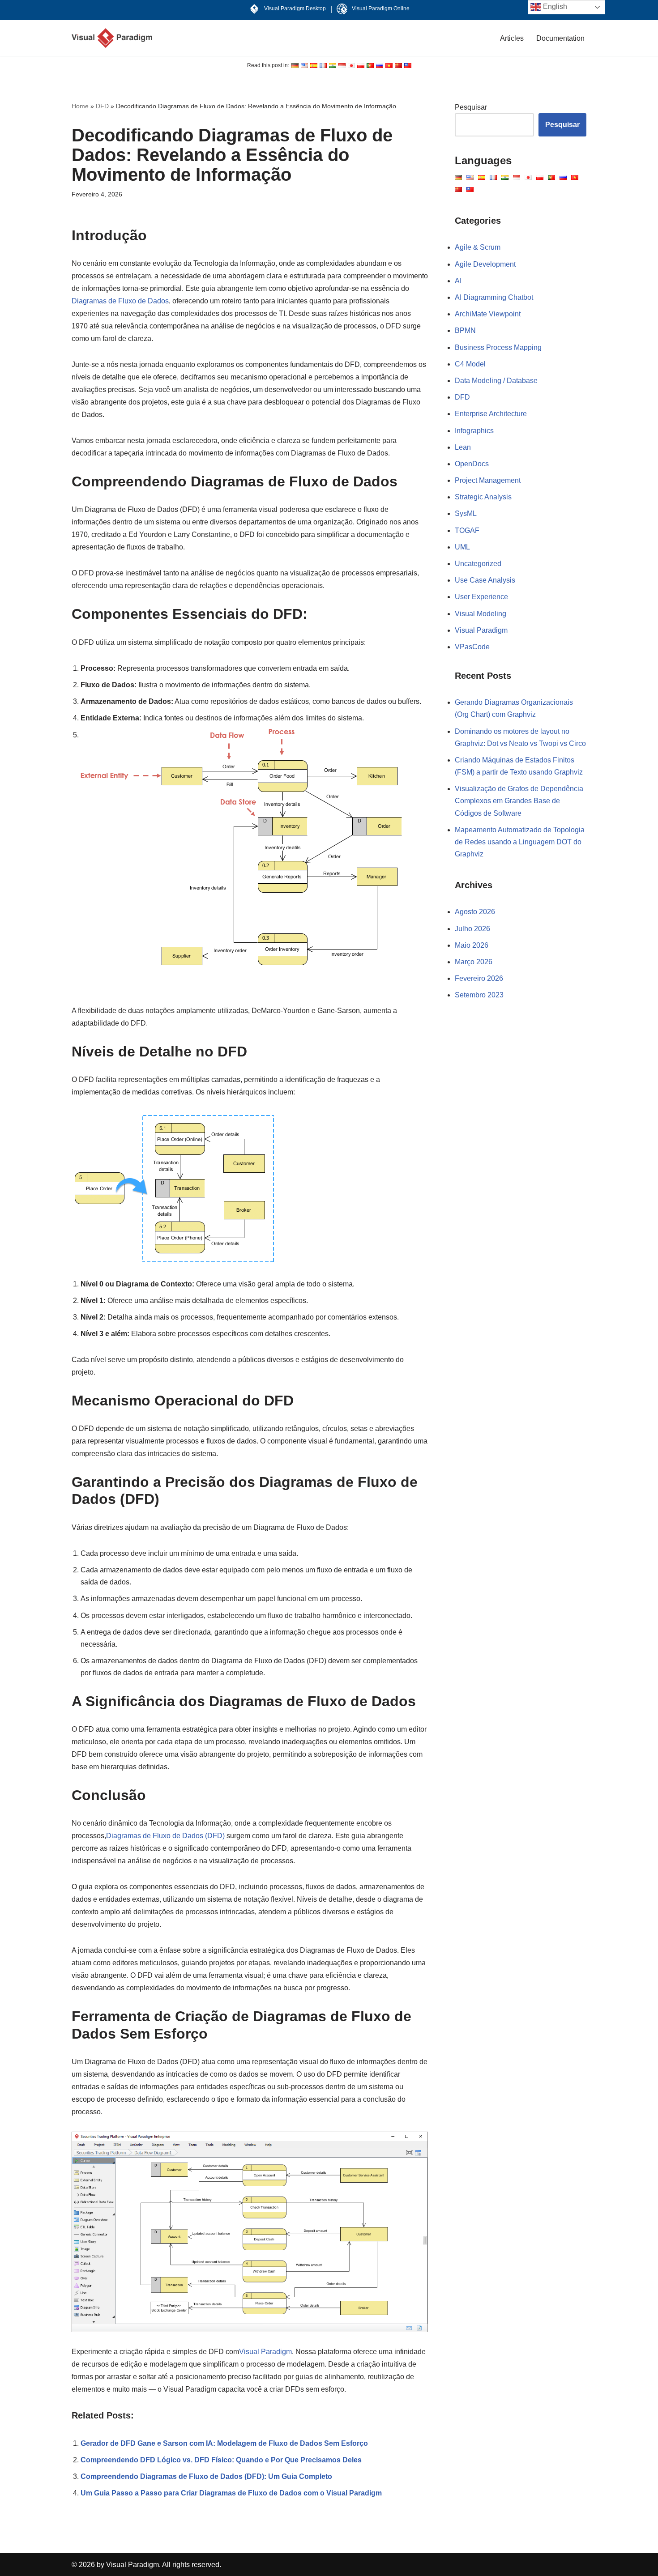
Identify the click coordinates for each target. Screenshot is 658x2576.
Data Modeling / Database (496, 381)
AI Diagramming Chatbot (494, 297)
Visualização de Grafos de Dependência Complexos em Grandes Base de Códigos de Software (519, 801)
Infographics (474, 431)
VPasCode (472, 647)
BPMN (465, 330)
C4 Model (470, 364)
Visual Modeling (481, 614)
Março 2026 (474, 962)
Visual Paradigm (265, 2352)
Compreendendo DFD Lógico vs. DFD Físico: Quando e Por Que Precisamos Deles (221, 2460)
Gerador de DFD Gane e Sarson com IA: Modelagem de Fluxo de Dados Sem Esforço (224, 2443)
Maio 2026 (472, 945)
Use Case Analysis (485, 580)
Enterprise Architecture (491, 414)
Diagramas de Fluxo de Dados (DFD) (165, 1836)
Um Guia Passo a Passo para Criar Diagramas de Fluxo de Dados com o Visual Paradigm (231, 2493)
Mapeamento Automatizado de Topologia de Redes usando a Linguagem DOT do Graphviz (520, 842)
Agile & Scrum (478, 247)
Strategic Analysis (483, 497)
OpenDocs (472, 464)
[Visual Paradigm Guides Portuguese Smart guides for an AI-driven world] (112, 38)
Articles (512, 38)
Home (80, 106)
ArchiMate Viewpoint (488, 314)
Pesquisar (471, 107)
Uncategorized (478, 564)
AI (458, 281)
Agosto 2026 (475, 912)
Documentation (560, 38)
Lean (463, 447)
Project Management (488, 480)
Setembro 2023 (479, 995)
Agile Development (485, 264)
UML (462, 547)
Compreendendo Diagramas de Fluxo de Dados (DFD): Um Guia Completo (206, 2476)
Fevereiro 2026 (479, 978)
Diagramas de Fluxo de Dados (120, 301)
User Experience (481, 597)
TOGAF (467, 530)
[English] (295, 66)
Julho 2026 (472, 929)
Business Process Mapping (498, 347)
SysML (466, 513)
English (554, 6)
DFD (102, 106)
